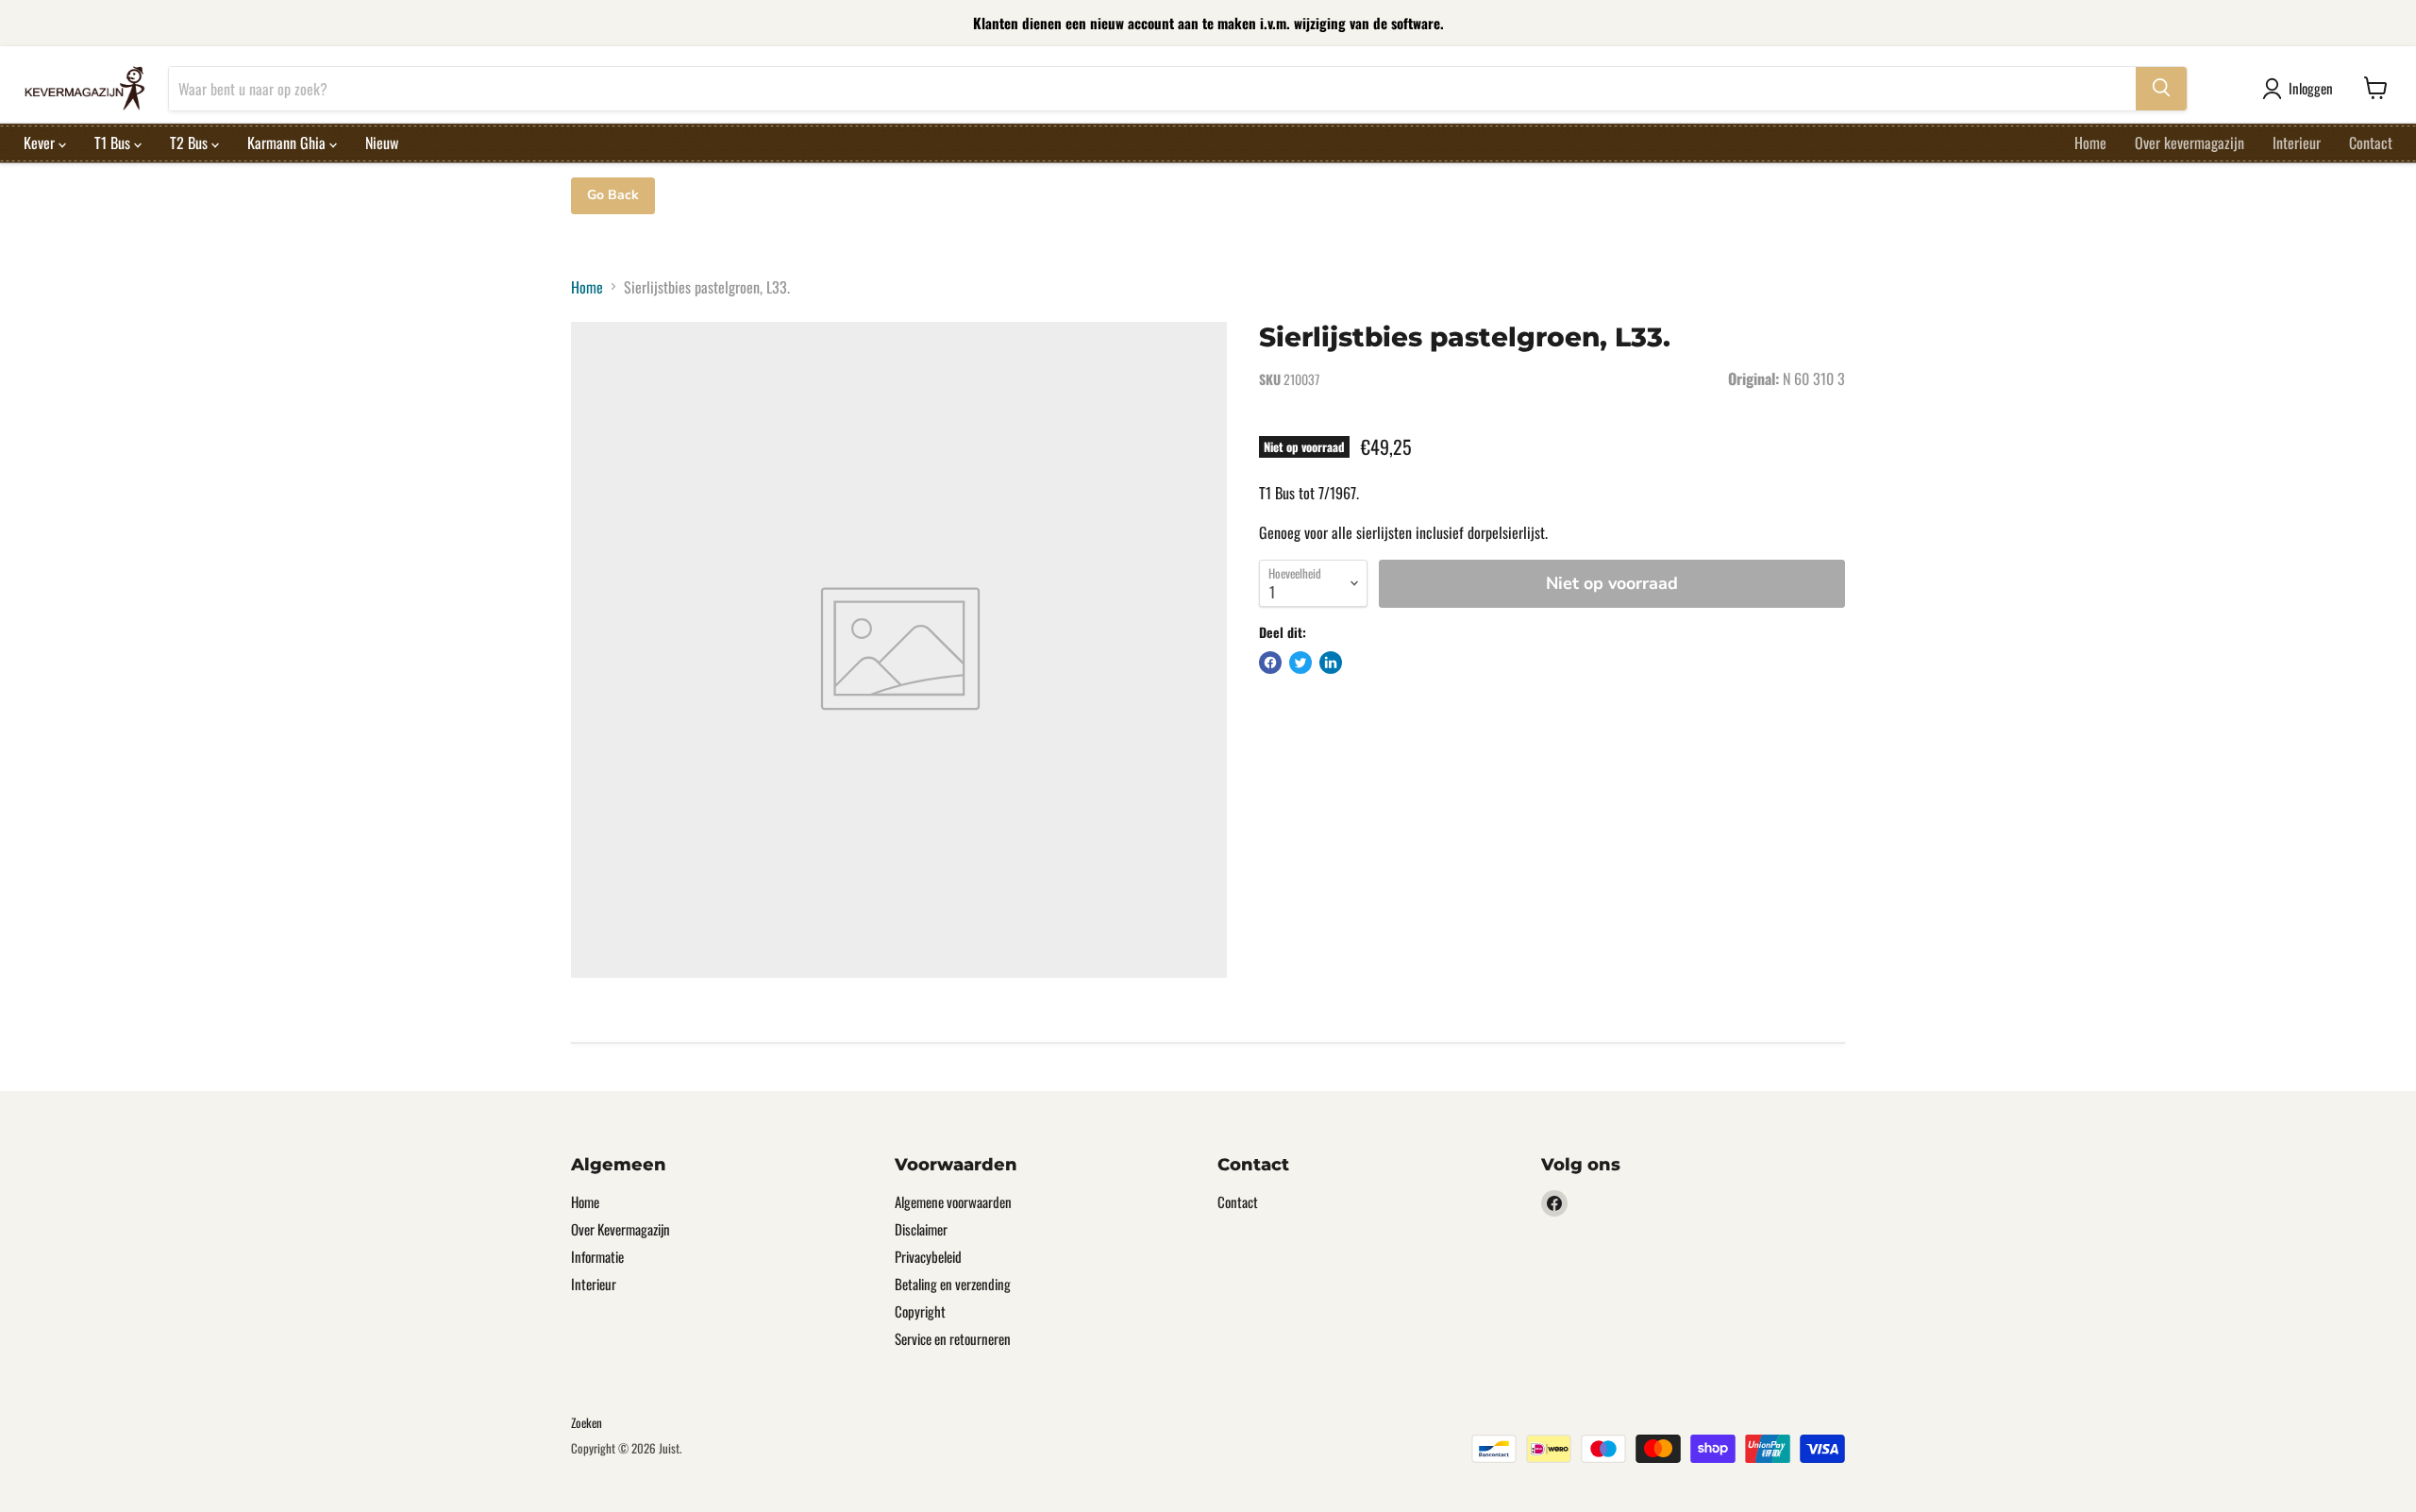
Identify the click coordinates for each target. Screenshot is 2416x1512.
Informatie (597, 1256)
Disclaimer (921, 1229)
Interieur (2297, 142)
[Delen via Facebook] (1270, 663)
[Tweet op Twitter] (1300, 663)
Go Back (613, 195)
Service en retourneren (953, 1338)
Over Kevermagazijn (621, 1229)
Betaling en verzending (953, 1284)
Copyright (920, 1311)
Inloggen (2311, 88)
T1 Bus (114, 142)
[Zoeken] (2161, 88)
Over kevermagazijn (2189, 142)
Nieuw (382, 142)
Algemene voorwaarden (953, 1201)
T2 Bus (191, 142)
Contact (2371, 142)
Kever (41, 142)
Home (2090, 142)
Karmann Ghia (288, 142)
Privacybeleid (928, 1256)
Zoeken (587, 1422)
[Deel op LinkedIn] (1331, 663)
